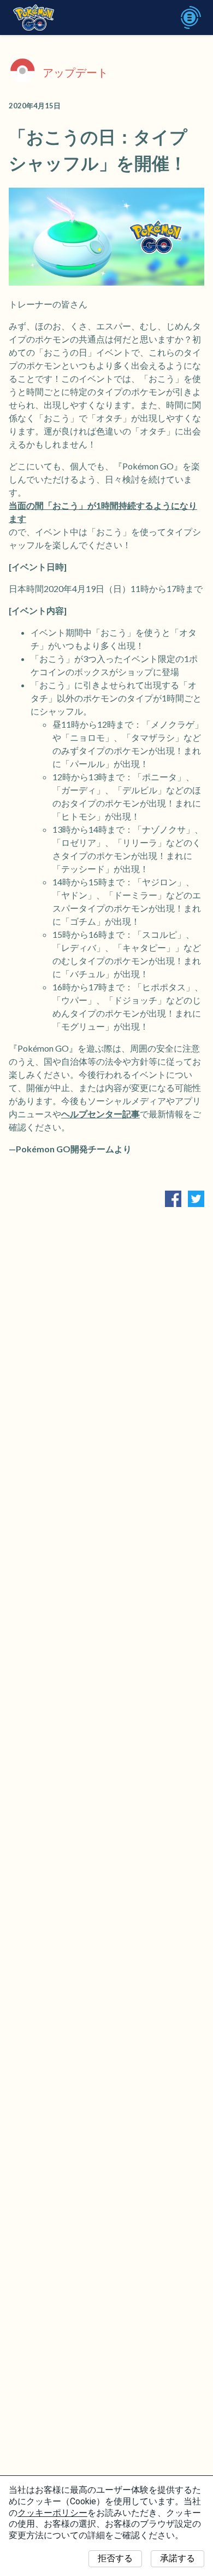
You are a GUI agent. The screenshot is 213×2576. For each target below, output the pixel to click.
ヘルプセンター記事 (100, 1114)
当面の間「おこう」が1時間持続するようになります (103, 512)
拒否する (115, 2558)
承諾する (177, 2558)
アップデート (75, 72)
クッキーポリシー (52, 2513)
